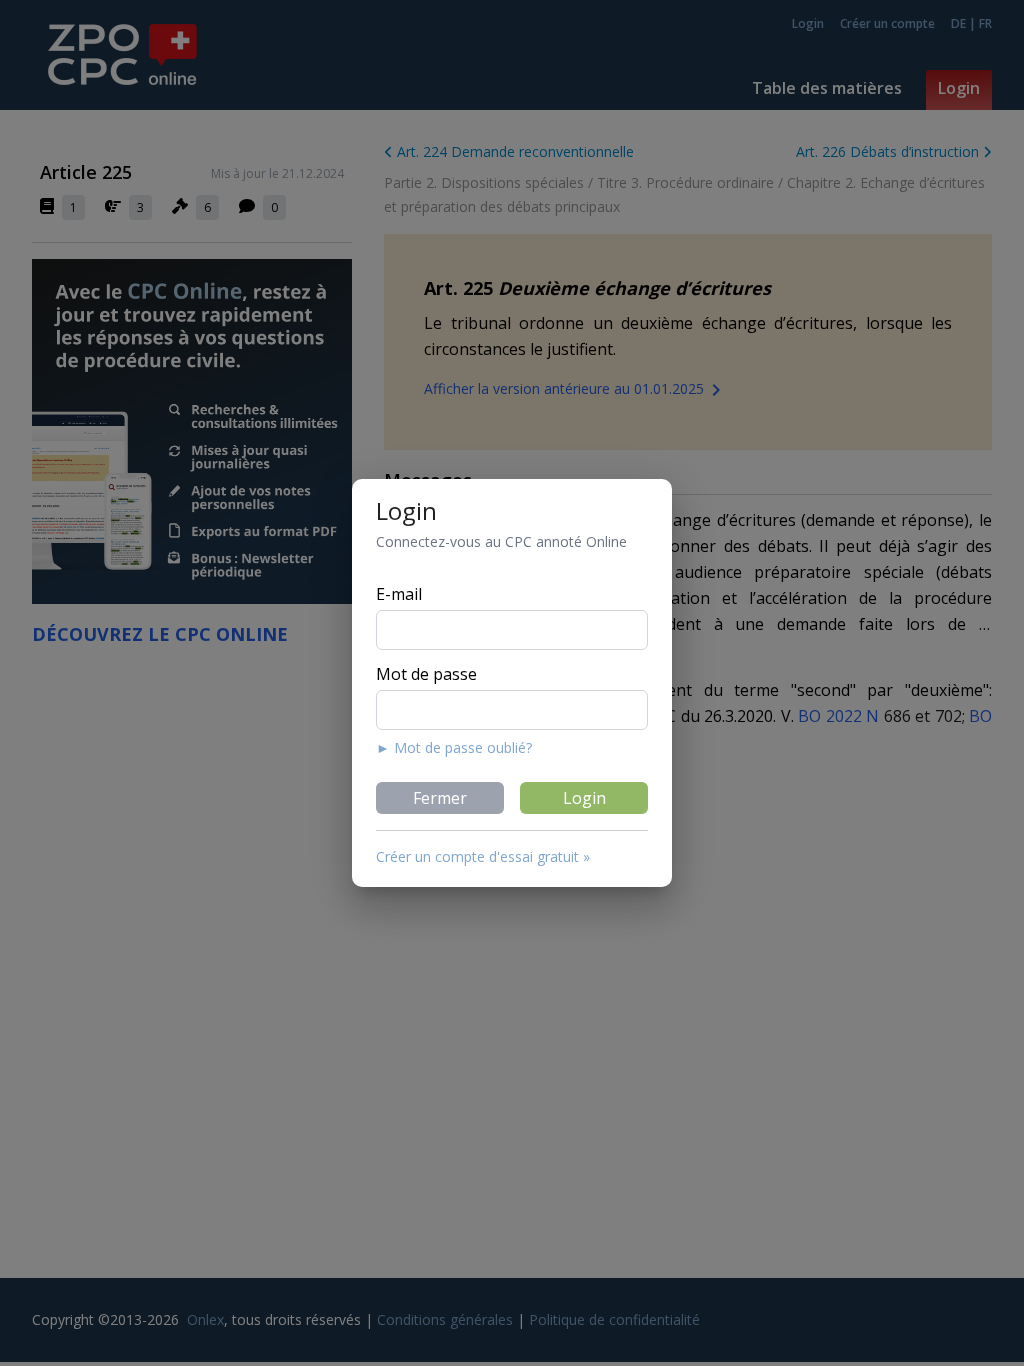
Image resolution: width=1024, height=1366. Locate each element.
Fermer (440, 798)
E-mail (399, 594)
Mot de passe (426, 674)
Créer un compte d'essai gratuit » (483, 856)
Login (584, 798)
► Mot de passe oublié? (454, 747)
